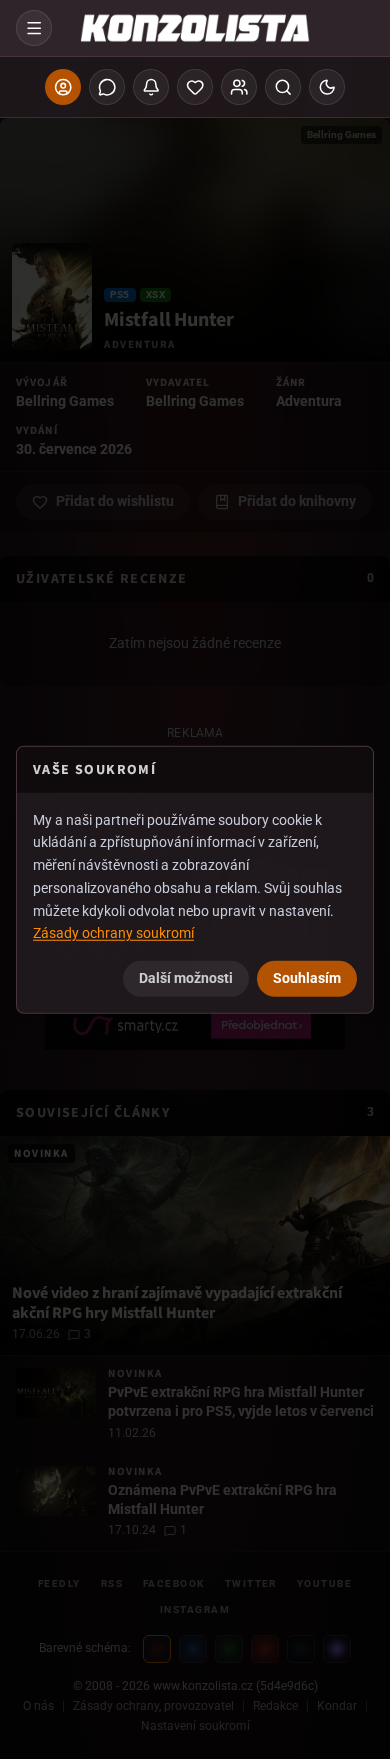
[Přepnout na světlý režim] (327, 87)
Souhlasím (307, 978)
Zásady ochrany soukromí (113, 933)
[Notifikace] (151, 87)
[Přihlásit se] (63, 87)
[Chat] (107, 87)
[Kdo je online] (239, 87)
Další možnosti (186, 978)
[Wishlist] (195, 87)
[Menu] (34, 28)
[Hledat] (283, 87)
